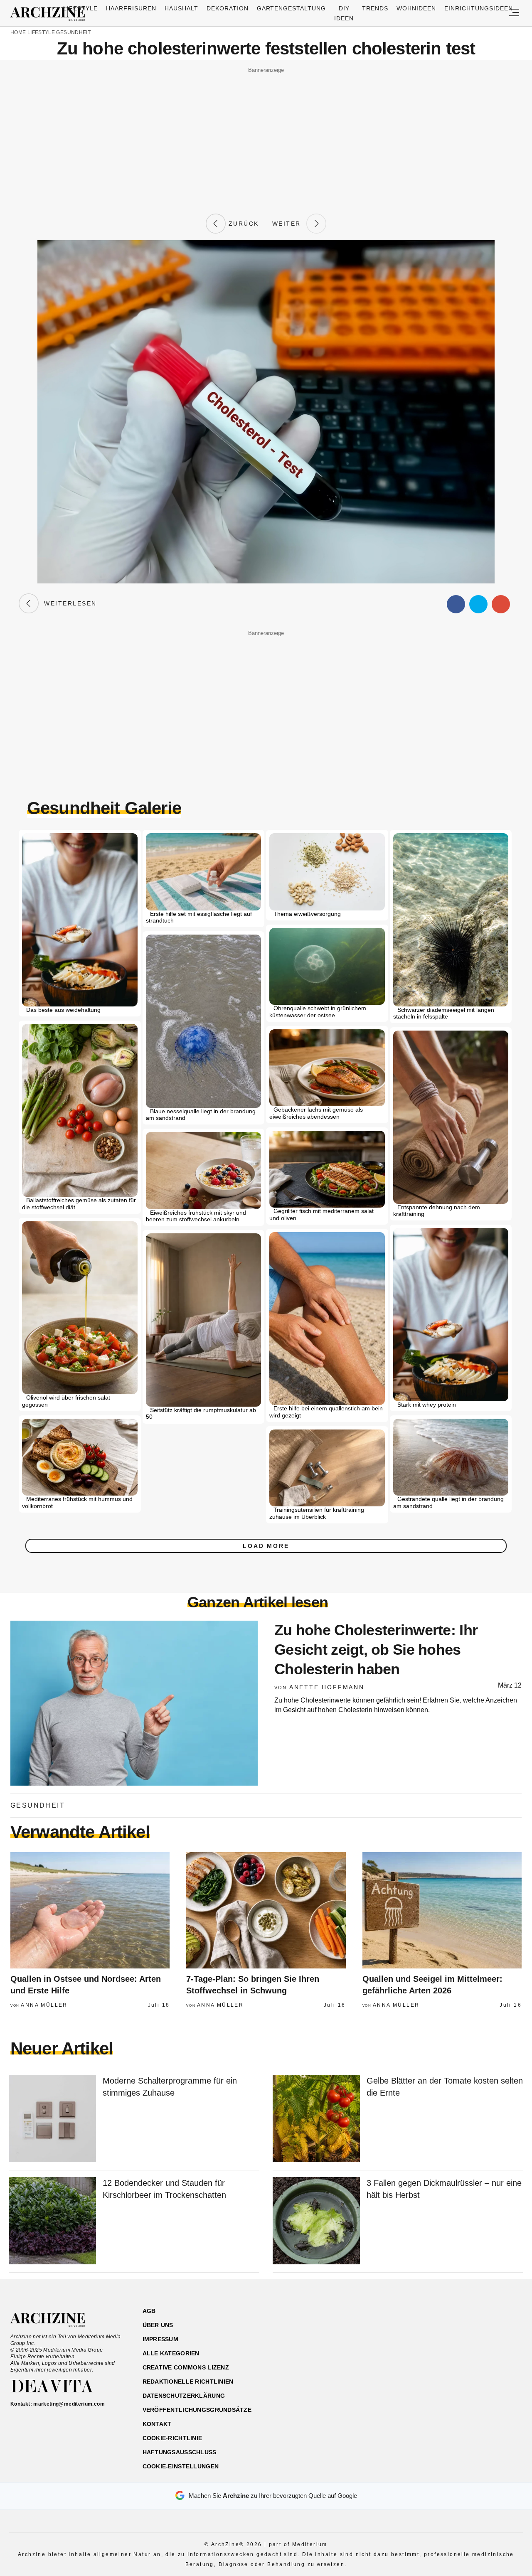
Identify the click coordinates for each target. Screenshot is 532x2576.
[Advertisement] (266, 134)
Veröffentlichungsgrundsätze (197, 2410)
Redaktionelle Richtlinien (188, 2382)
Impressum (161, 2339)
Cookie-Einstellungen (181, 2466)
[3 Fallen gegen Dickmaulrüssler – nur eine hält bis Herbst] (316, 2221)
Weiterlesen (68, 603)
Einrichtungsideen (479, 8)
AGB (149, 2311)
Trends (375, 8)
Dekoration (228, 8)
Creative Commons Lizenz (186, 2367)
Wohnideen (416, 8)
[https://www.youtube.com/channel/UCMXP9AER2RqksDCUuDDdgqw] (479, 2351)
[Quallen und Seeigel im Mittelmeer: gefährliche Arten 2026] (442, 1910)
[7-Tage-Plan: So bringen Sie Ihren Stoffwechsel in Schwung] (266, 1910)
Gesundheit (73, 32)
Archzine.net (55, 2320)
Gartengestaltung (292, 8)
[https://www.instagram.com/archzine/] (449, 2351)
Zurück (242, 224)
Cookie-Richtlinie (172, 2438)
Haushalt (181, 8)
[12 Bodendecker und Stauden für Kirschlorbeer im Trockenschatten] (52, 2221)
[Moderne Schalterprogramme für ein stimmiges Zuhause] (52, 2119)
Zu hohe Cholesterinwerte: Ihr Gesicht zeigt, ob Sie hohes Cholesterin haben (376, 1650)
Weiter (289, 224)
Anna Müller (44, 2005)
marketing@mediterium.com (69, 2404)
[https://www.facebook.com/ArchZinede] (435, 2351)
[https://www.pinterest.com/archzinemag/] (464, 2351)
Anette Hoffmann (327, 1687)
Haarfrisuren (131, 8)
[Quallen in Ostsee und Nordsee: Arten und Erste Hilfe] (90, 1910)
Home (18, 32)
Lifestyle (80, 8)
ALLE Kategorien (171, 2353)
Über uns (158, 2325)
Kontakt (157, 2424)
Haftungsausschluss (180, 2452)
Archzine (50, 14)
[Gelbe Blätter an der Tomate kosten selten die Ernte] (316, 2119)
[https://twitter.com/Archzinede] (493, 2351)
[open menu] (514, 13)
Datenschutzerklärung (184, 2396)
